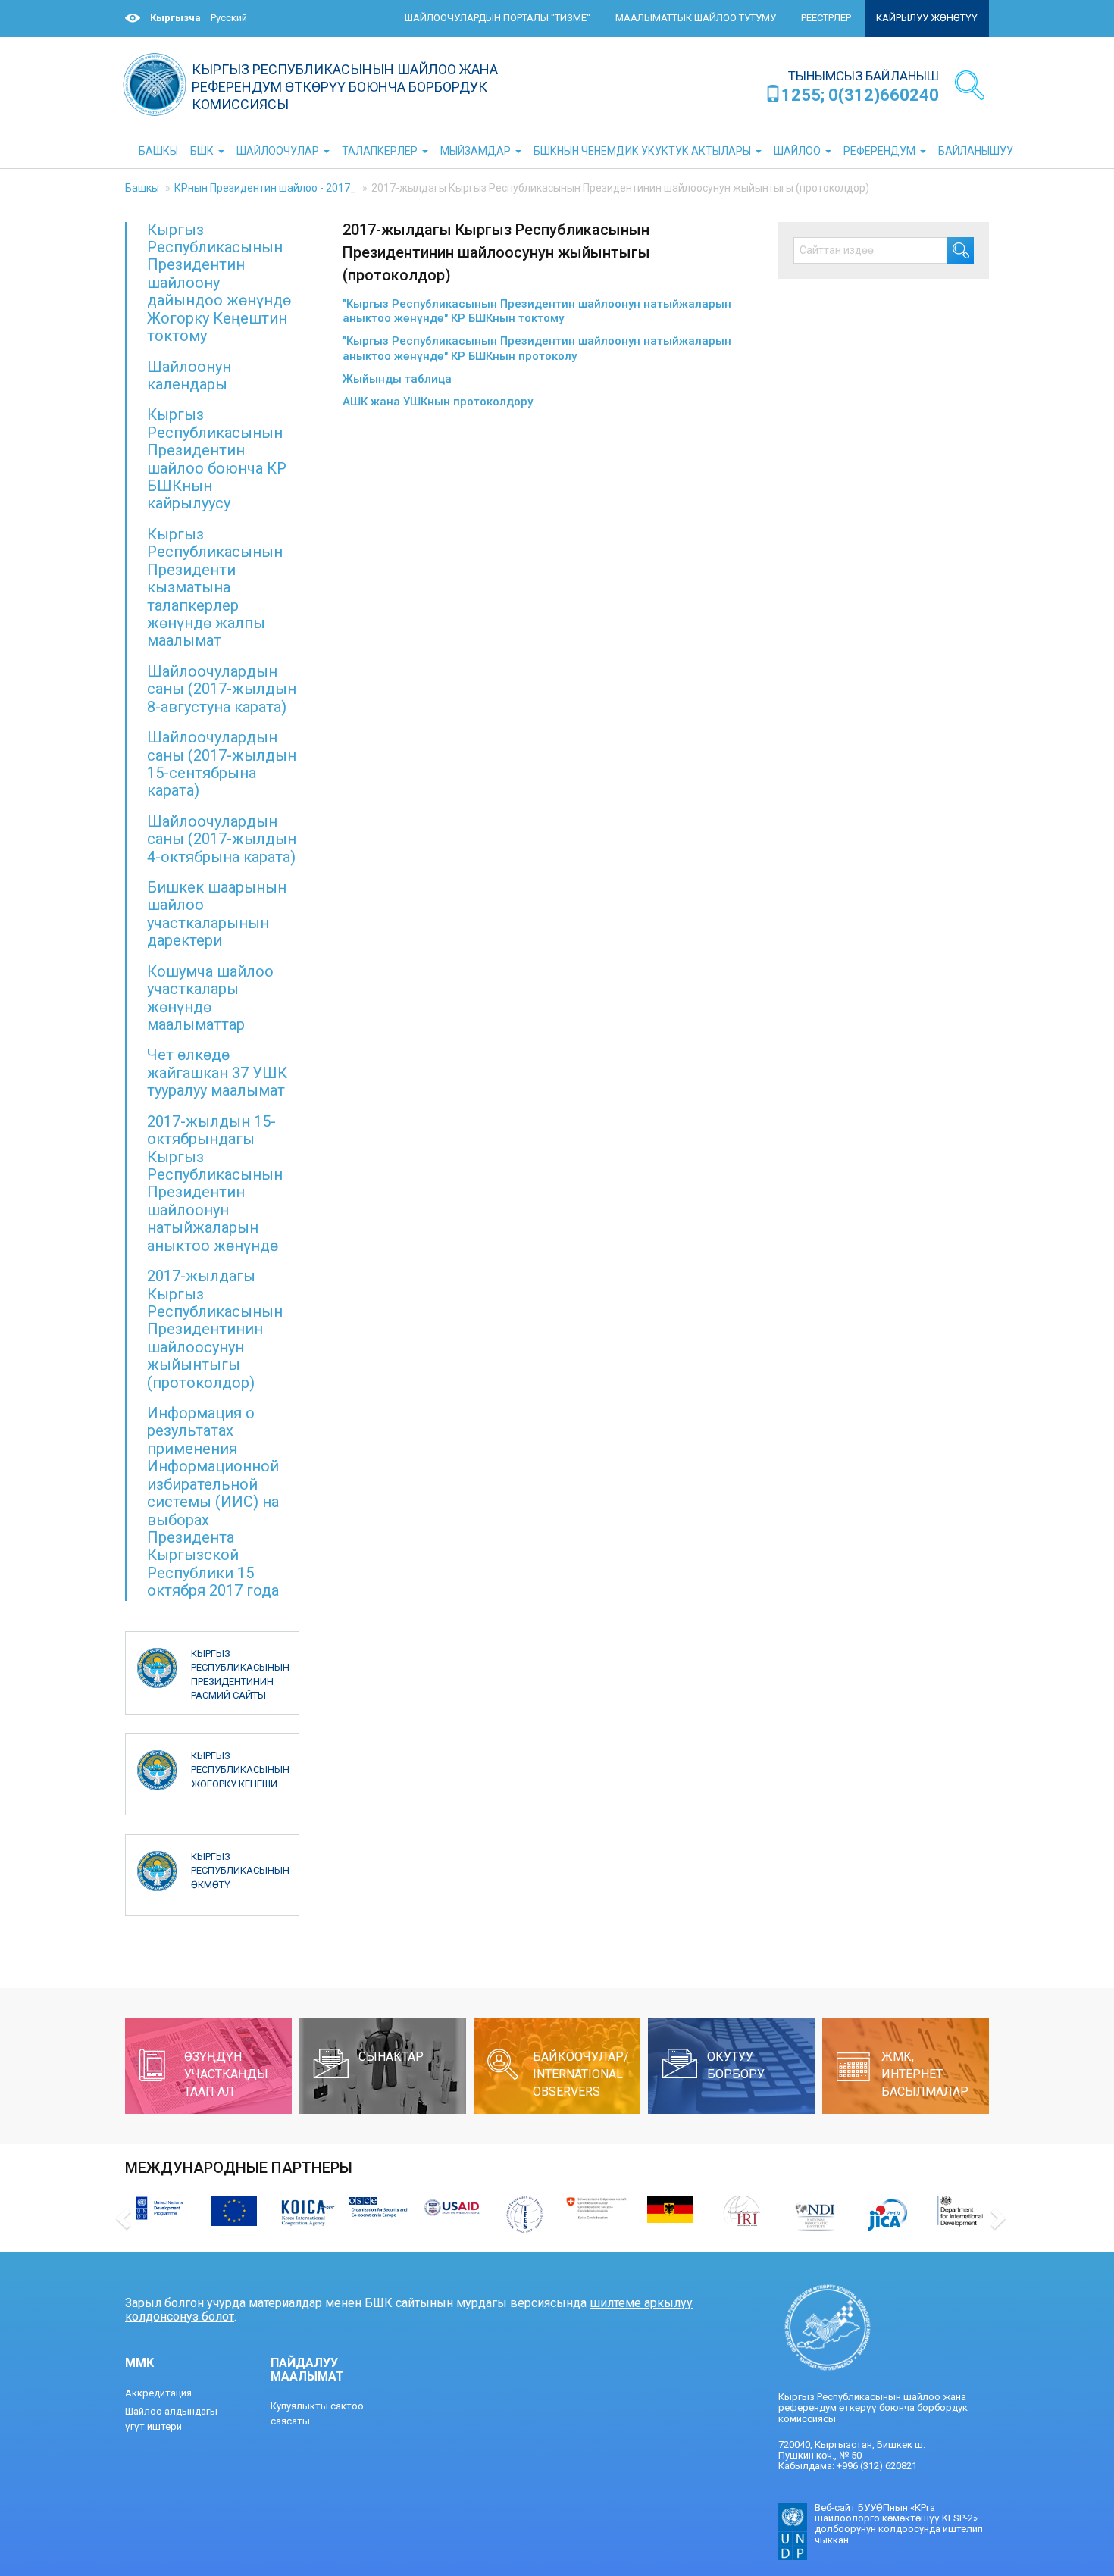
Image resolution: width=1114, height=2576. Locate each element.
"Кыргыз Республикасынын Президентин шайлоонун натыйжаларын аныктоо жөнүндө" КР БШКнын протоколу (537, 349)
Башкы (142, 188)
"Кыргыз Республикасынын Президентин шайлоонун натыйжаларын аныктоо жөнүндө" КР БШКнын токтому (537, 311)
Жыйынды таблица (397, 379)
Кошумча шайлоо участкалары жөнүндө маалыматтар (210, 998)
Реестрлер (826, 18)
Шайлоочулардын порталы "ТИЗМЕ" (498, 18)
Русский (229, 18)
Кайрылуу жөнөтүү (927, 18)
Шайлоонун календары (189, 375)
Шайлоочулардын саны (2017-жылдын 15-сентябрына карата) (222, 764)
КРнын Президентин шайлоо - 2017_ (265, 188)
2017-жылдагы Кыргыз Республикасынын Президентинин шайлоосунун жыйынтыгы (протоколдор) (215, 1329)
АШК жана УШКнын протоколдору (438, 402)
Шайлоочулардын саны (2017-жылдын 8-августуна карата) (222, 689)
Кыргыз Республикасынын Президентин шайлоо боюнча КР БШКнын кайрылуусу (217, 459)
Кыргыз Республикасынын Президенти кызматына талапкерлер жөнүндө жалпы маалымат (215, 588)
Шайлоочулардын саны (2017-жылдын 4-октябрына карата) (222, 839)
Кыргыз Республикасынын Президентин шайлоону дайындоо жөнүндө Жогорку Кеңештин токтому (219, 283)
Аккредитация (158, 2393)
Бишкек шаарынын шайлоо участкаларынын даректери (217, 914)
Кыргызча (175, 18)
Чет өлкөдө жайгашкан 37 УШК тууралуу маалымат (217, 1072)
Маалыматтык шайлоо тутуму (696, 18)
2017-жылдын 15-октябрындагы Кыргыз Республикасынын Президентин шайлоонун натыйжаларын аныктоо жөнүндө (215, 1183)
